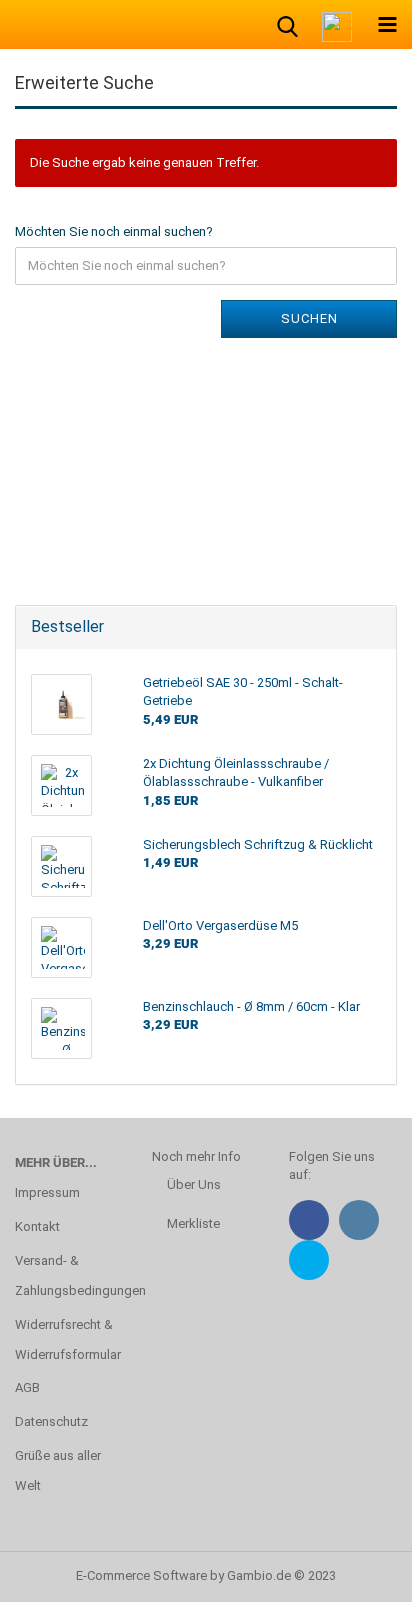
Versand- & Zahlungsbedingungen (68, 1275)
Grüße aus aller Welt (58, 1470)
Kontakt (37, 1226)
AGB (27, 1387)
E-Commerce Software (141, 1575)
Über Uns (194, 1184)
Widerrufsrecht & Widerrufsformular (68, 1339)
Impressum (47, 1192)
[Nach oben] (357, 1572)
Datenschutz (51, 1421)
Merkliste (193, 1223)
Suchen (309, 318)
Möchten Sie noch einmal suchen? (114, 231)
